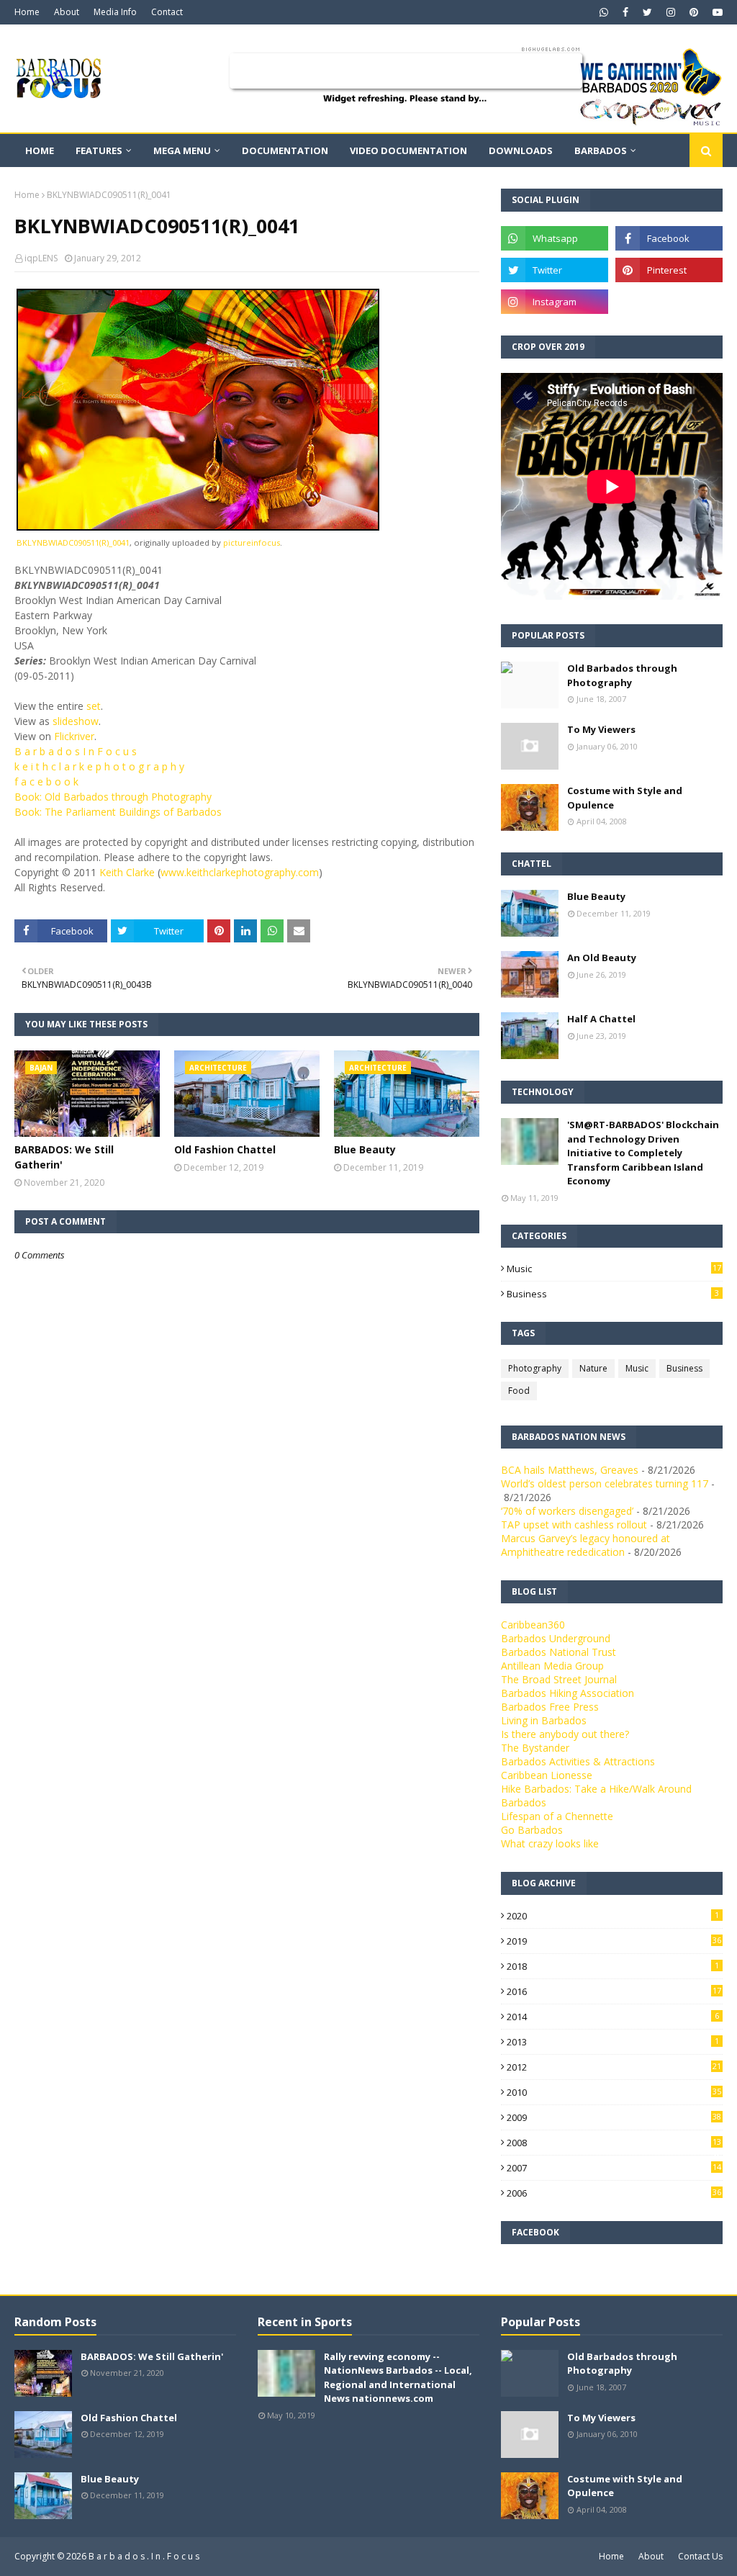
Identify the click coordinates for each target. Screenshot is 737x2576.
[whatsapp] (604, 12)
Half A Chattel (601, 1019)
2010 (614, 2092)
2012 (614, 2067)
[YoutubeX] (669, 302)
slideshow (76, 721)
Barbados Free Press (550, 1707)
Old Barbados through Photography (622, 675)
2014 (613, 2017)
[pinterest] (694, 12)
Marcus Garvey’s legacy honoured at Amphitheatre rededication (585, 1545)
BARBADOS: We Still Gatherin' (64, 1157)
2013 (613, 2042)
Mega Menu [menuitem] (182, 150)
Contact (167, 12)
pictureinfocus (252, 542)
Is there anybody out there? (565, 1734)
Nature (593, 1368)
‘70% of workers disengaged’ (567, 1511)
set (94, 706)
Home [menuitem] (40, 150)
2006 (614, 2193)
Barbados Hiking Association (568, 1693)
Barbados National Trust (559, 1652)
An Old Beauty (602, 958)
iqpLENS (41, 258)
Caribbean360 (533, 1625)
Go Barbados (532, 1830)
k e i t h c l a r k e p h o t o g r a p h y (99, 766)
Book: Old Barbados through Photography (113, 797)
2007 (614, 2168)
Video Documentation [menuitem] (408, 150)
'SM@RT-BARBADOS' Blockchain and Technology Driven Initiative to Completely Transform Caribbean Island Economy (643, 1153)
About (67, 12)
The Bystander (535, 1748)
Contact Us (700, 2556)
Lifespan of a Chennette (557, 1816)
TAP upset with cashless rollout (574, 1525)
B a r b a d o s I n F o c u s (76, 751)
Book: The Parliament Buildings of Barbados (118, 812)
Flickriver (74, 736)
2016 (614, 1991)
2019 (614, 1941)
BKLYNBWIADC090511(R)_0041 (73, 542)
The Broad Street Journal (559, 1679)
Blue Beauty (365, 1149)
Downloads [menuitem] (521, 150)
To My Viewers (601, 729)
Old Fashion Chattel (225, 1149)
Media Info (115, 12)
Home (27, 12)
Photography (535, 1368)
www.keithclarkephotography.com (240, 872)
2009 (614, 2117)
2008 (614, 2143)
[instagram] (671, 12)
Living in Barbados (544, 1720)
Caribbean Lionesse (547, 1775)
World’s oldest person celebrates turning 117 (605, 1483)
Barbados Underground (556, 1638)
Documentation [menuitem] (285, 150)
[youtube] (716, 12)
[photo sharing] (198, 527)
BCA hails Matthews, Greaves (570, 1470)
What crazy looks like (550, 1843)
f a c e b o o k (46, 782)
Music (614, 1269)
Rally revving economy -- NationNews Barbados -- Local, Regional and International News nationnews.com (398, 2378)
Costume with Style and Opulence (625, 798)
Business (613, 1294)
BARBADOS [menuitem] (601, 150)
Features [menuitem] (99, 150)
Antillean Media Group (552, 1666)
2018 (613, 1966)
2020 (613, 1916)
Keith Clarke (127, 872)
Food (519, 1391)
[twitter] (647, 12)
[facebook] (625, 12)
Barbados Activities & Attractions (578, 1761)
